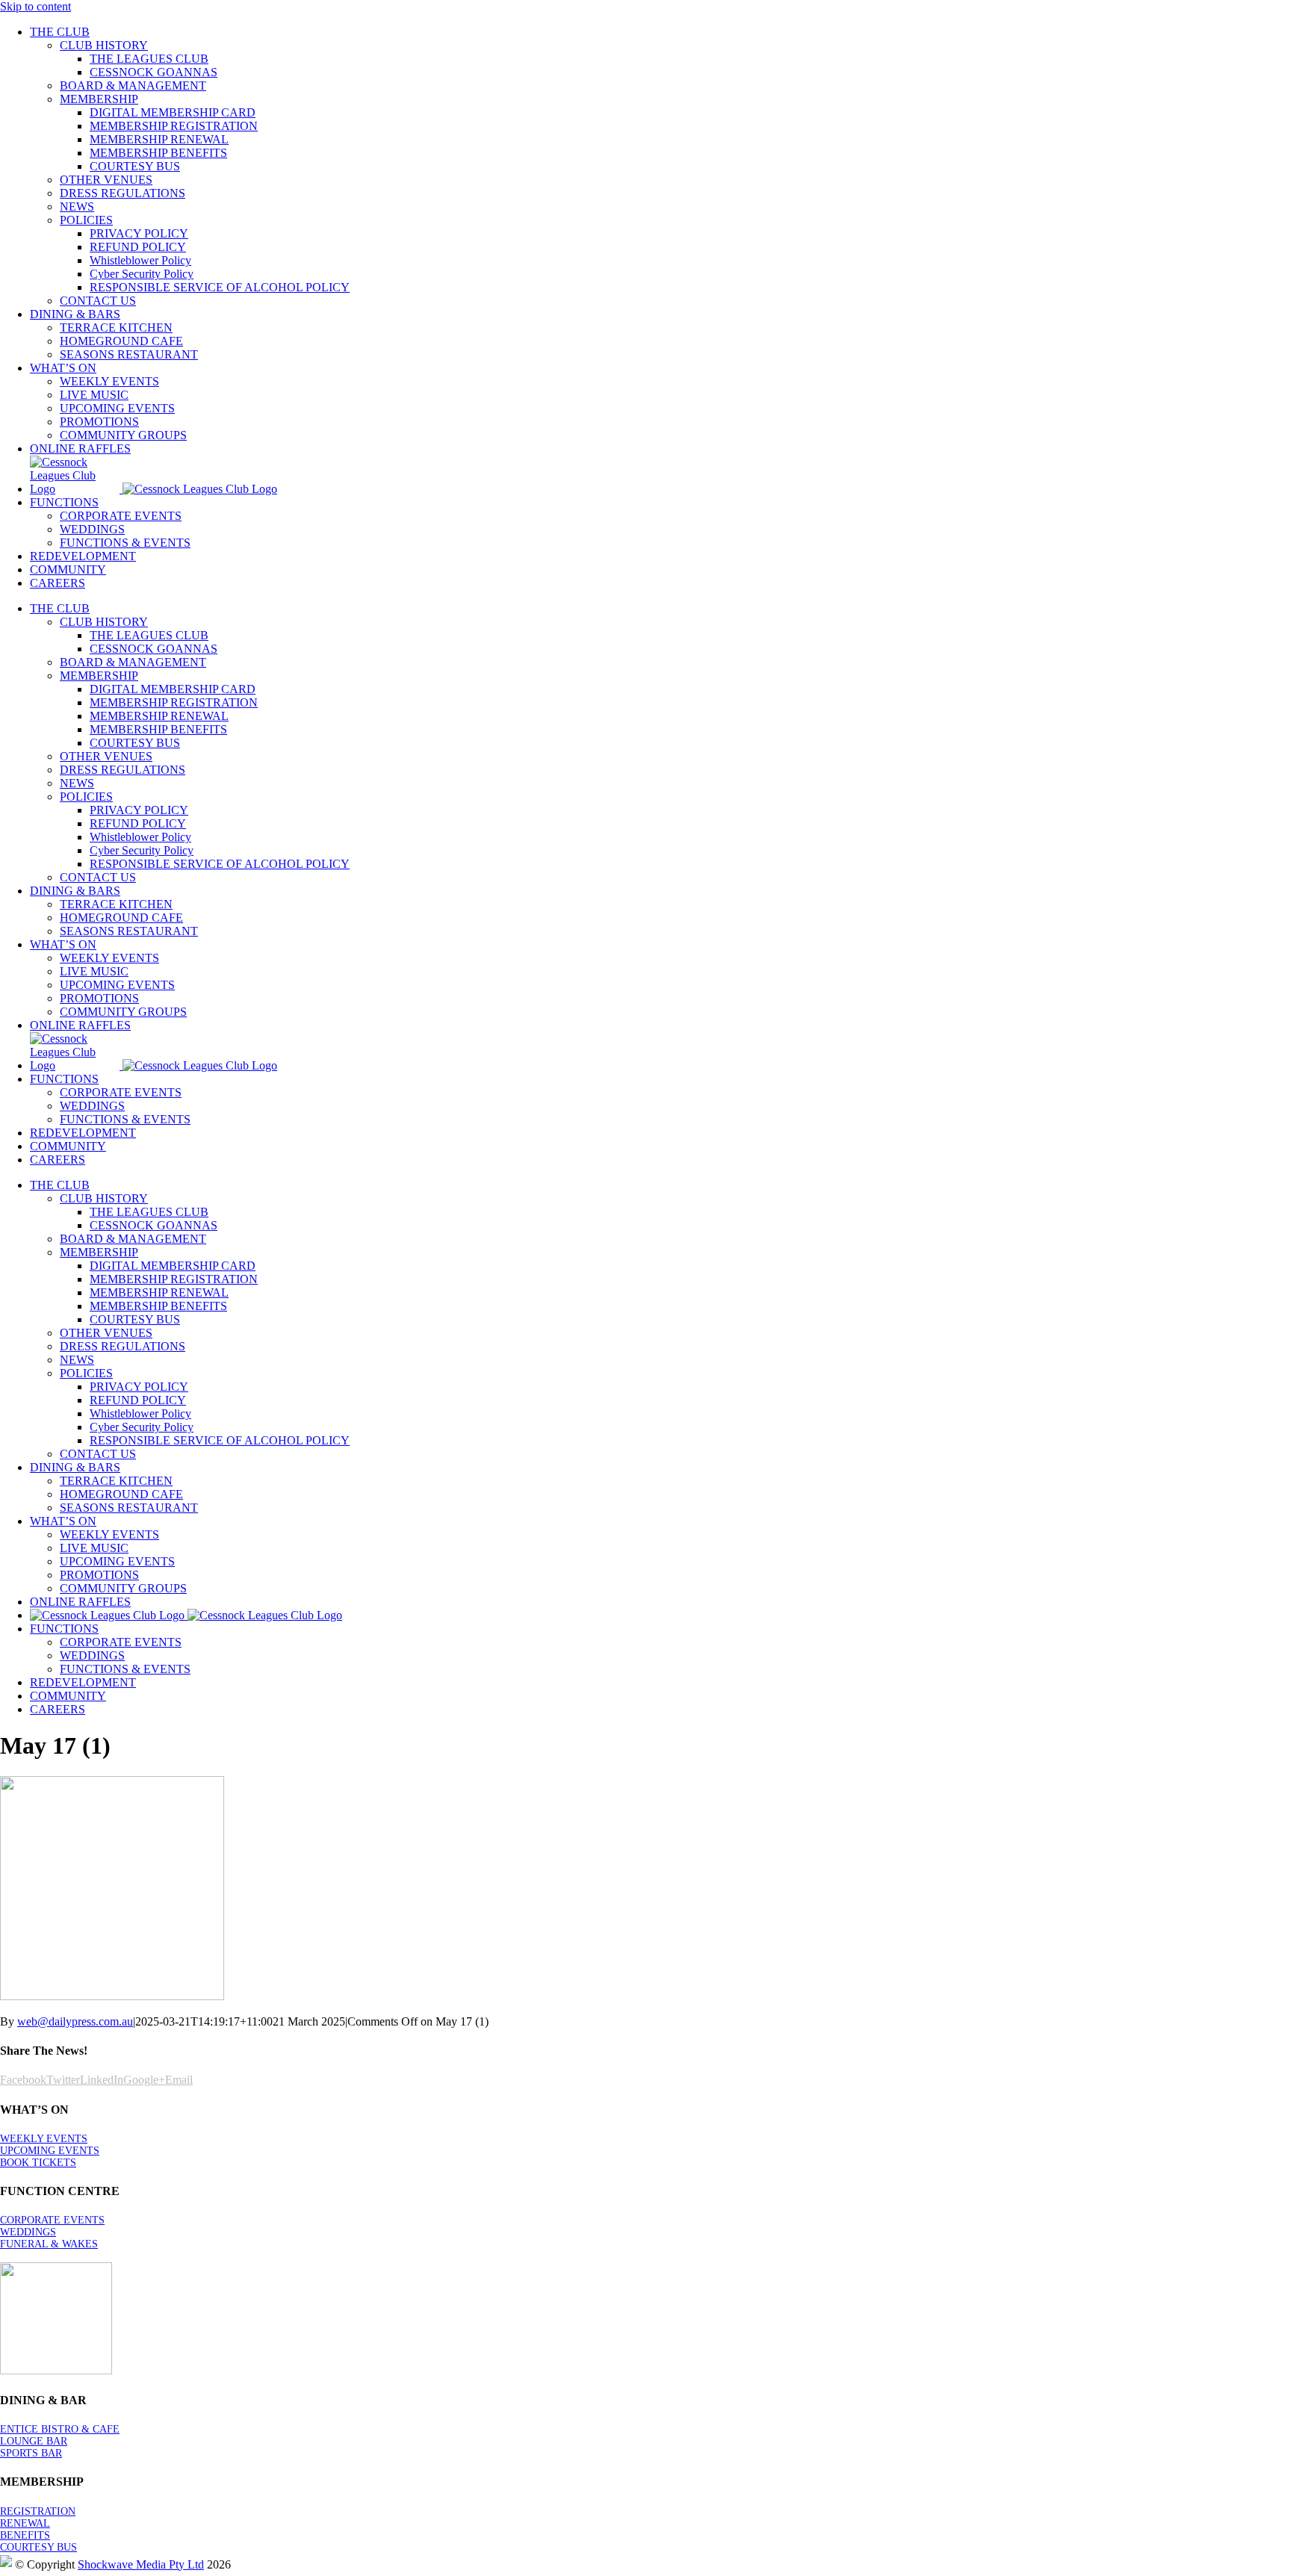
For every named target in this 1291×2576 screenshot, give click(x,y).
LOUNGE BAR (34, 2441)
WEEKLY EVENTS (44, 2139)
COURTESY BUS (38, 2547)
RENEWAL (25, 2523)
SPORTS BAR (31, 2453)
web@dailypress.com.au (75, 2021)
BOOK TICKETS (38, 2163)
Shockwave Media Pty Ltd (141, 2564)
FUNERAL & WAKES (49, 2244)
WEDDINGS (28, 2232)
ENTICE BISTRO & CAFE (60, 2429)
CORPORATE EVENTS (52, 2220)
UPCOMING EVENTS (50, 2151)
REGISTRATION (38, 2511)
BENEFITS (25, 2535)
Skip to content (35, 6)
